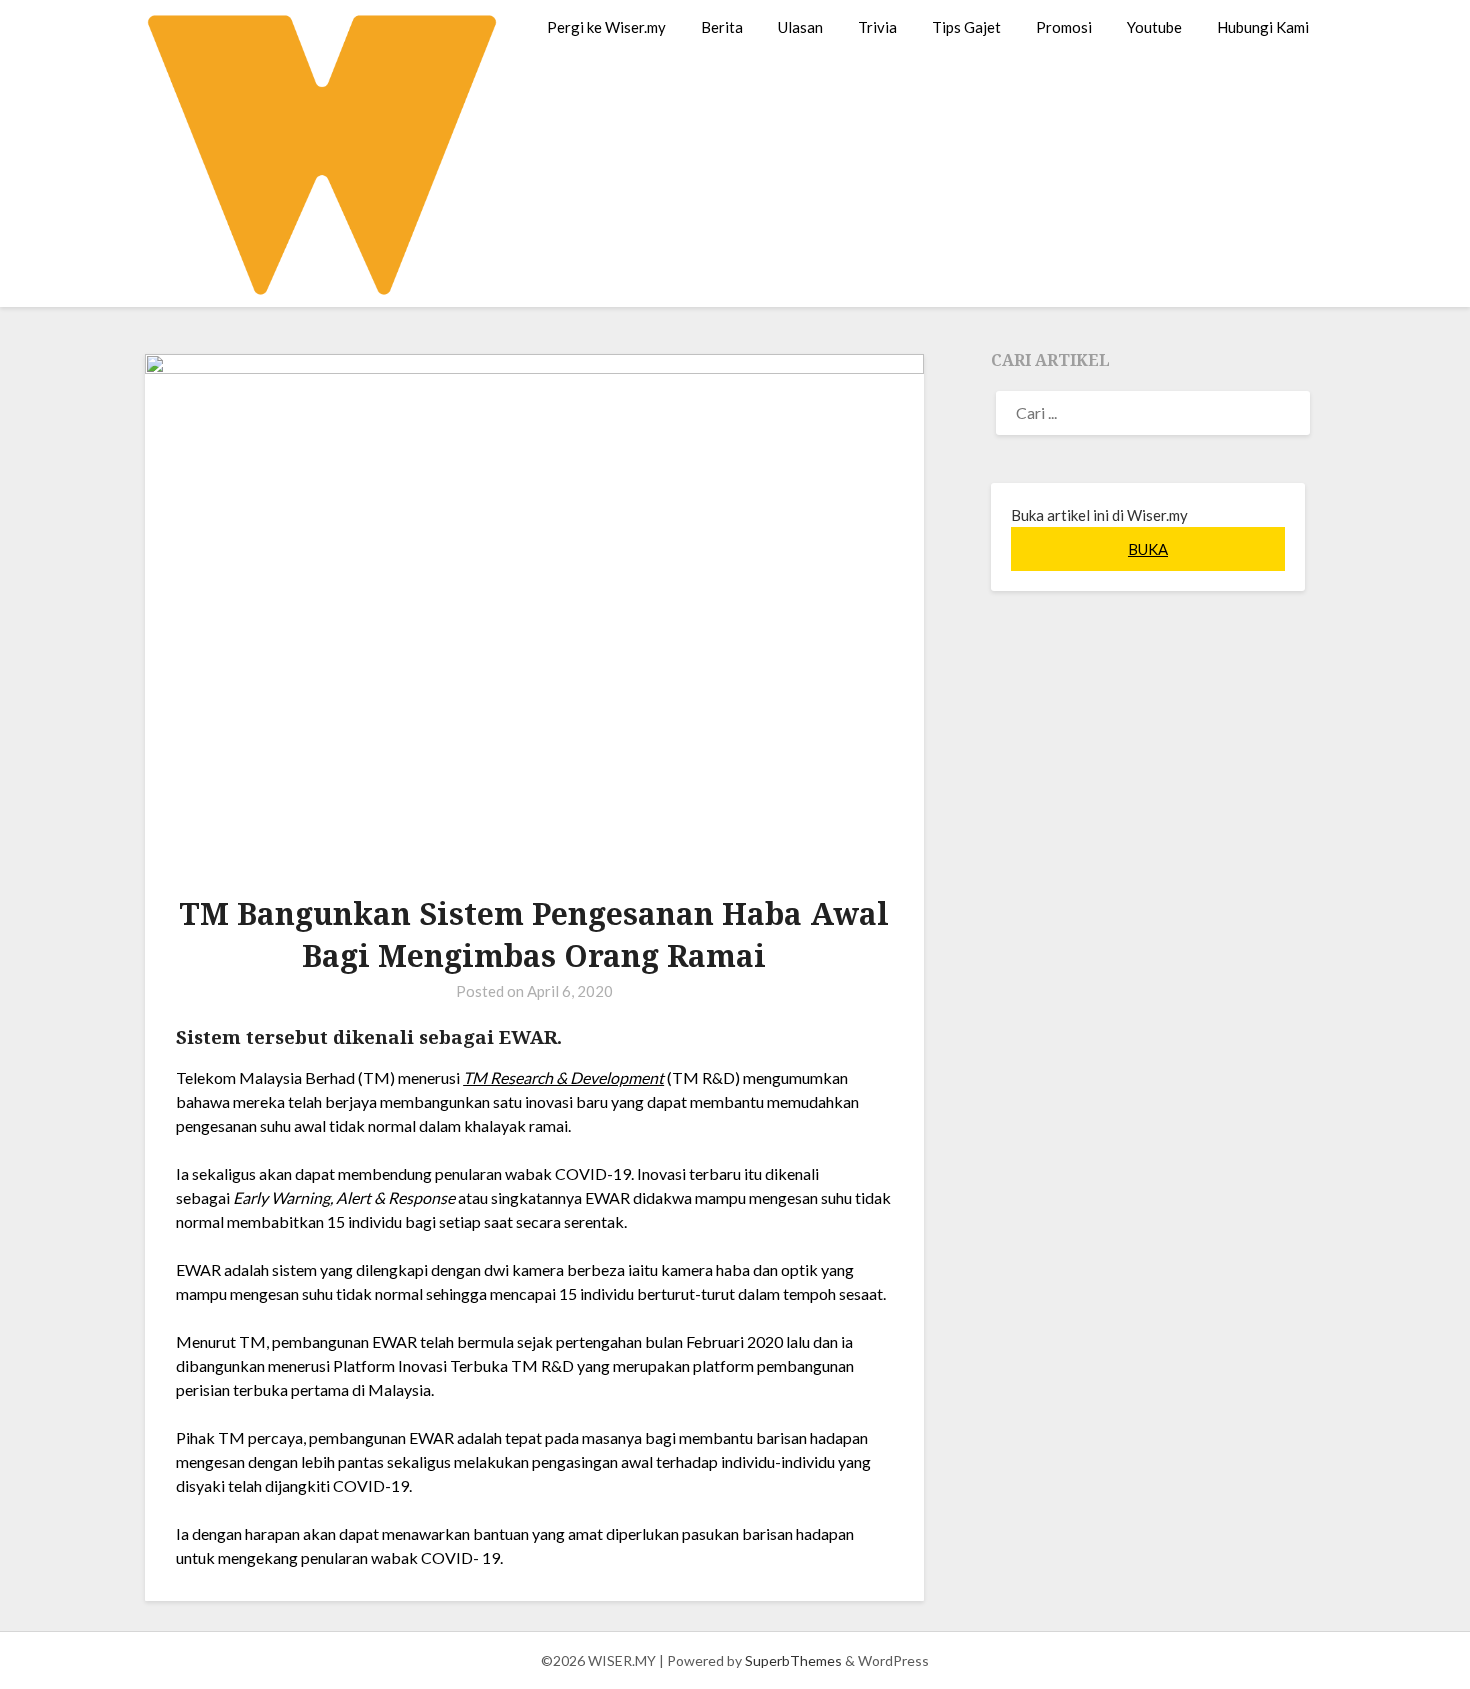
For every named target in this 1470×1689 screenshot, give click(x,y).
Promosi (1064, 27)
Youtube (1154, 27)
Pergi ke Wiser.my (606, 27)
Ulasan (800, 27)
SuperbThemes (793, 1660)
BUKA (1148, 549)
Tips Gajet (966, 27)
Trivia (877, 27)
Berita (722, 27)
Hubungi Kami (1263, 27)
